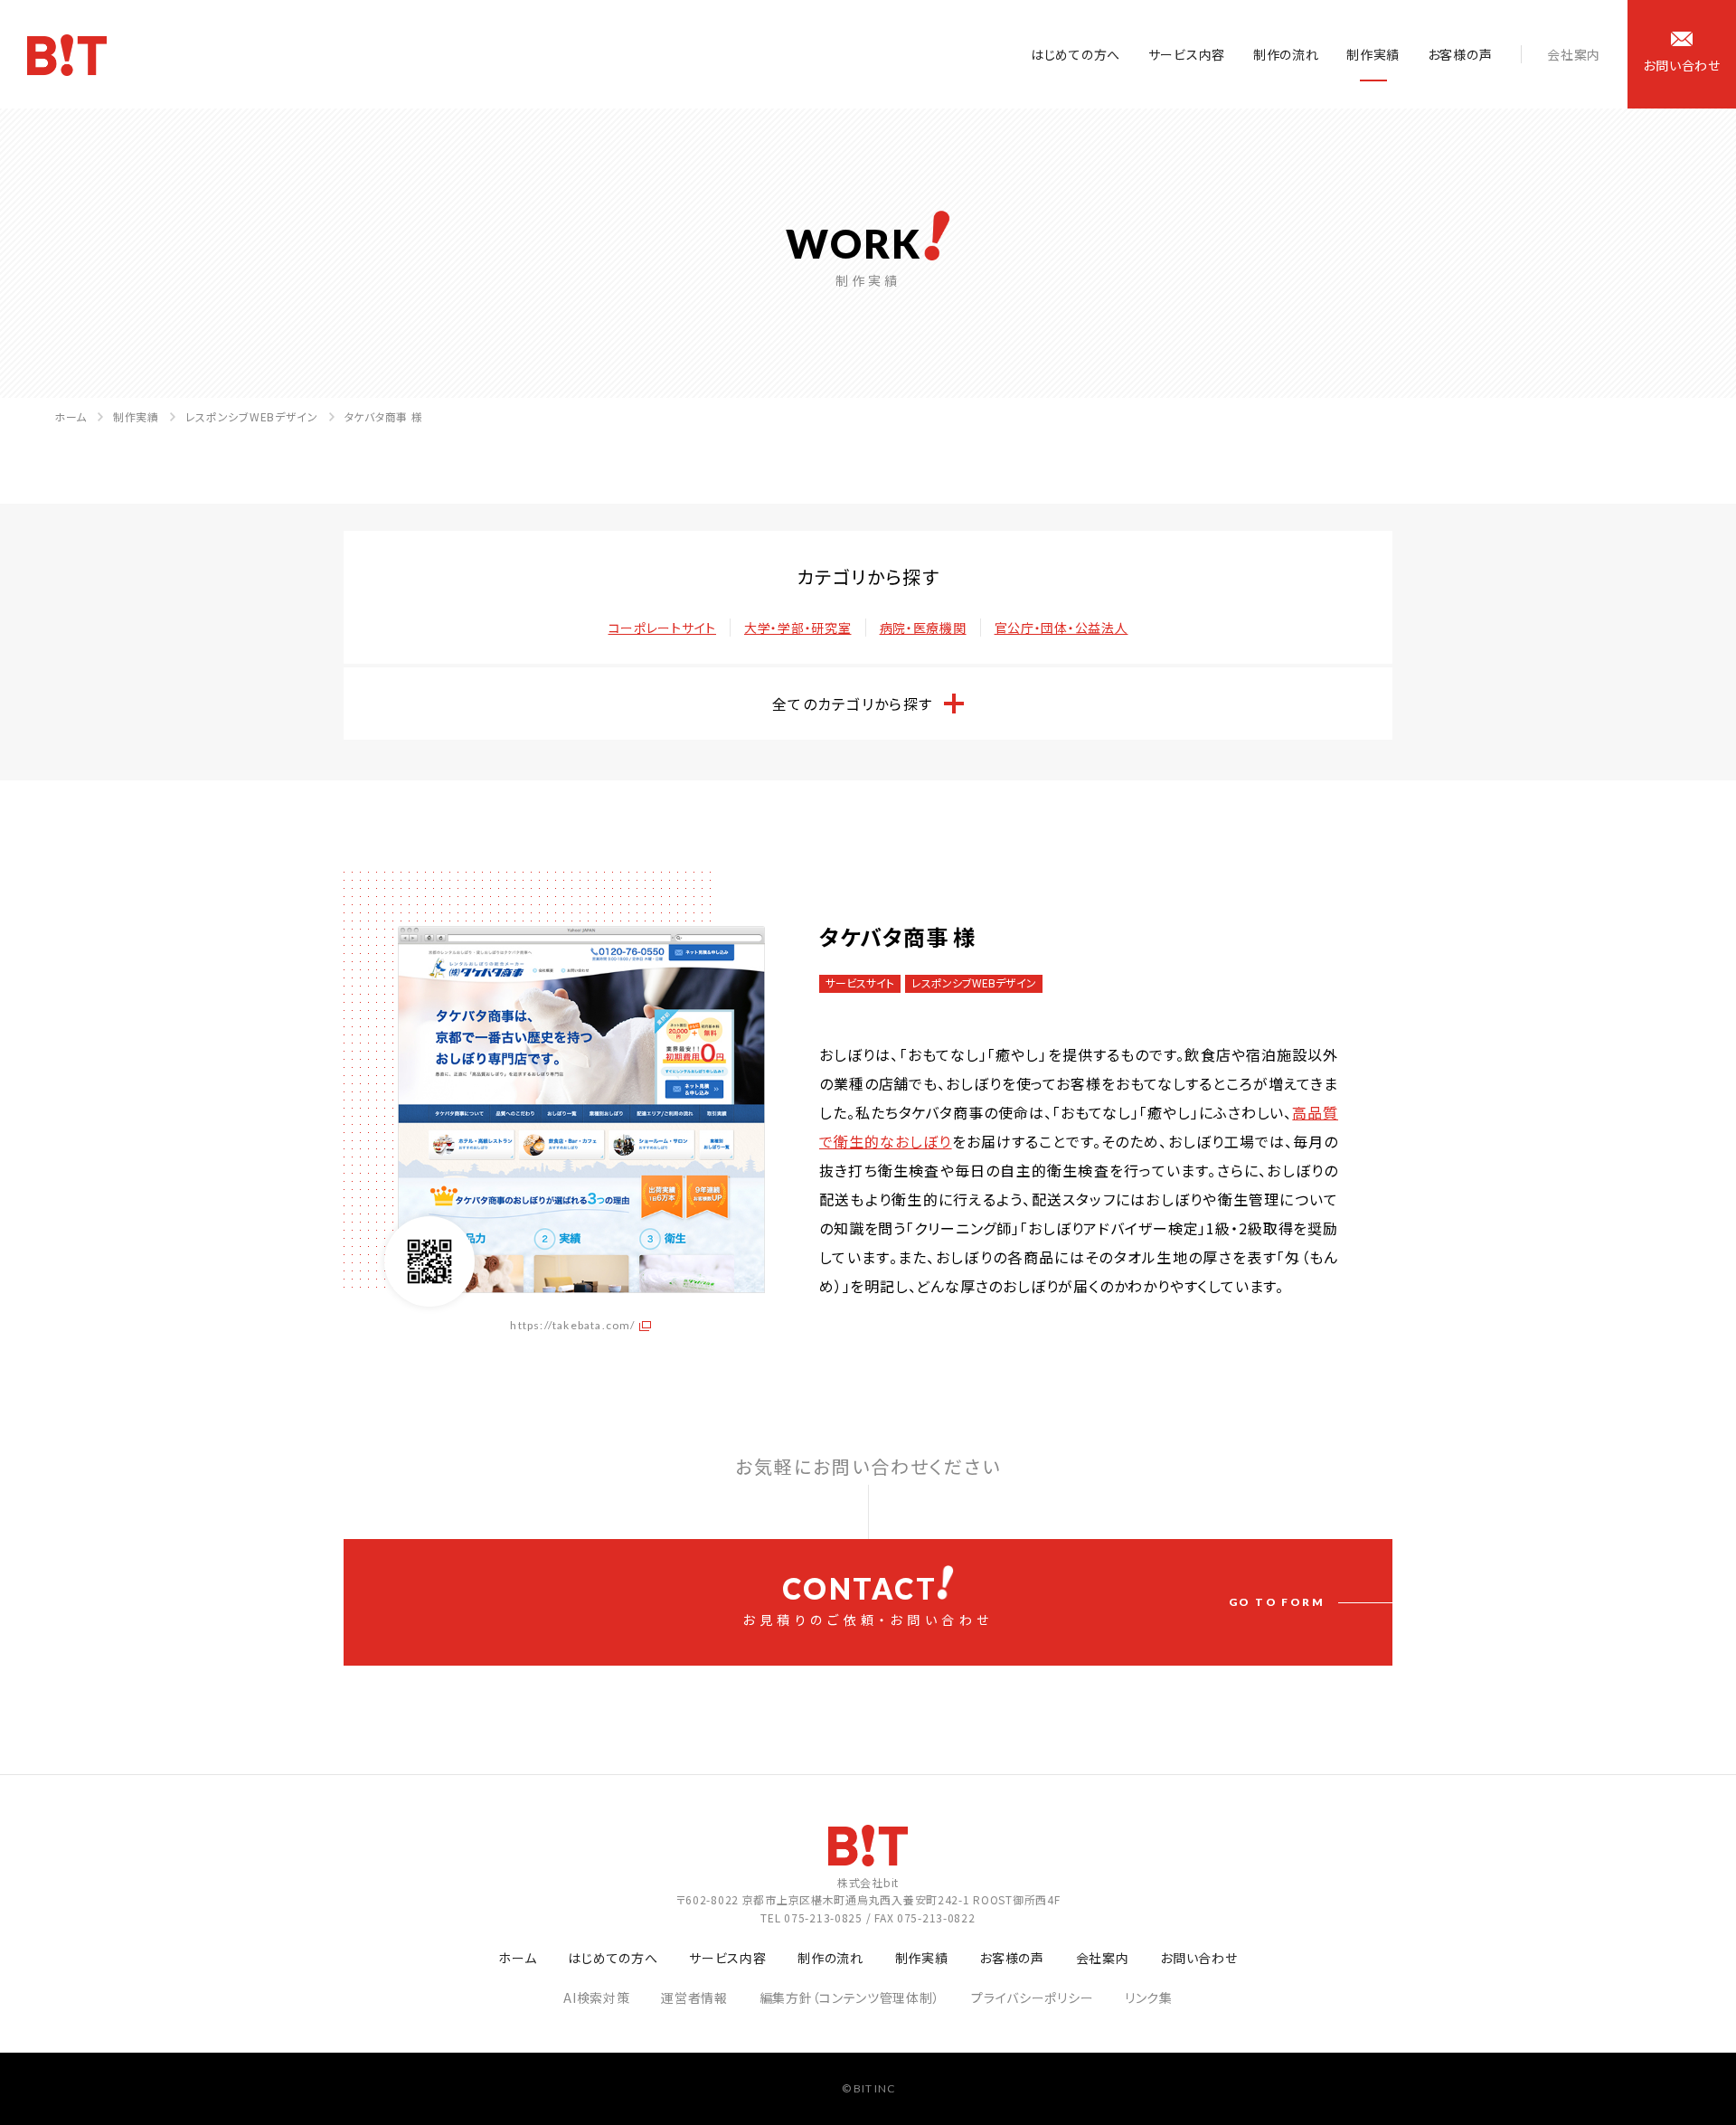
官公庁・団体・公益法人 (1061, 628)
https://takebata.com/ (572, 1325)
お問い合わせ (1198, 1958)
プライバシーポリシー (1032, 1997)
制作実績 (1373, 54)
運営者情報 (694, 1997)
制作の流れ (1286, 54)
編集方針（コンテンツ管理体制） (850, 1997)
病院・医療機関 (923, 628)
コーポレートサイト (662, 628)
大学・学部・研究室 (797, 628)
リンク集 (1149, 1997)
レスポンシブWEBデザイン (252, 416)
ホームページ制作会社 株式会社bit (67, 55)
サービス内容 (1187, 54)
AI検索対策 (596, 1997)
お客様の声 (1460, 54)
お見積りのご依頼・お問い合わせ (1033, 1600)
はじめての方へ (1076, 54)
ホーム (71, 416)
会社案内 (1574, 54)
